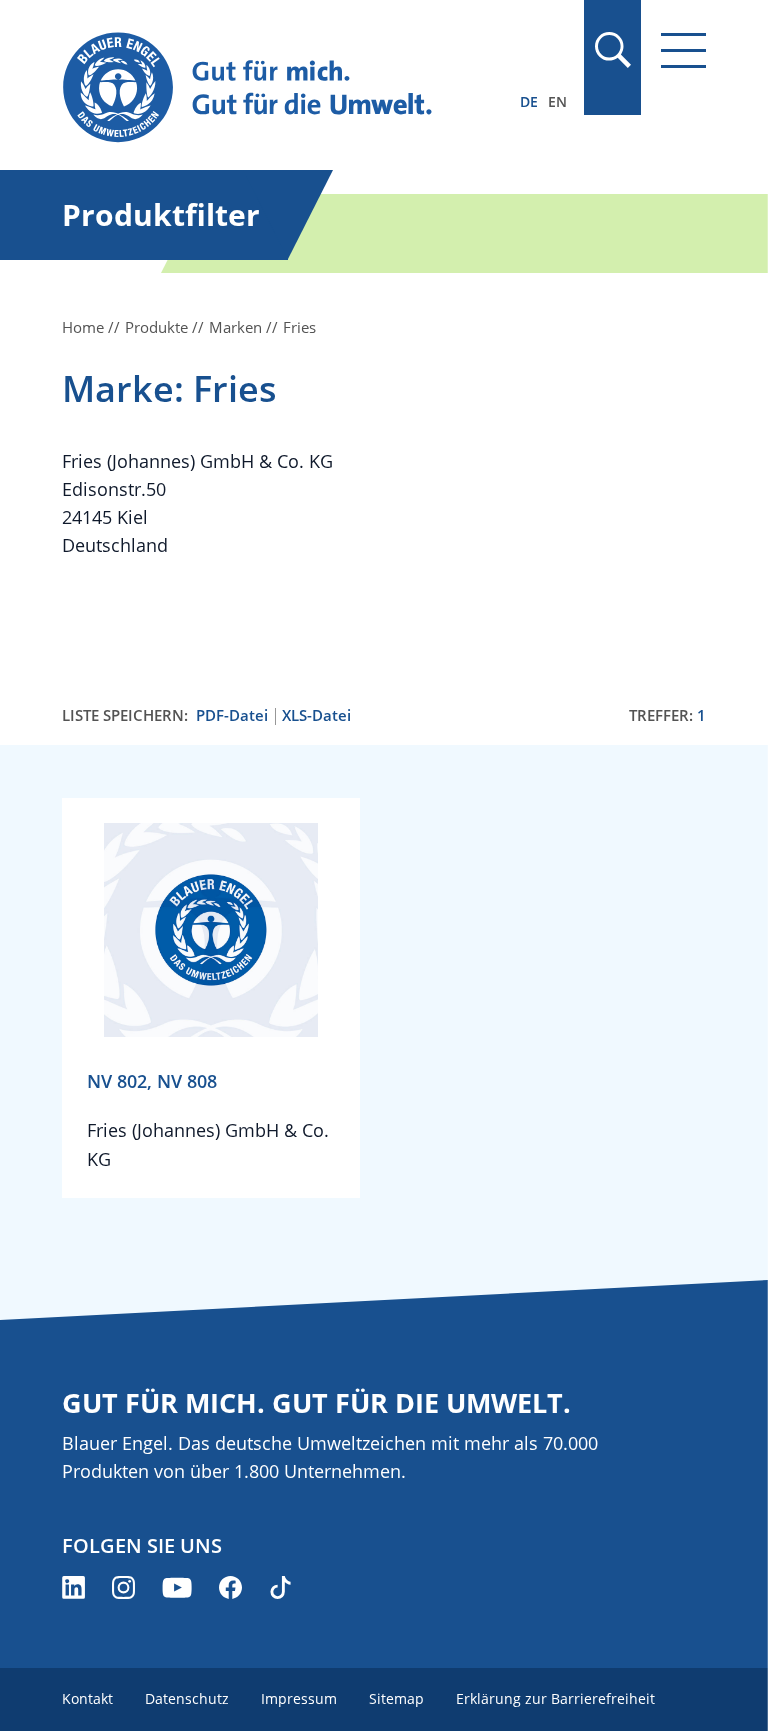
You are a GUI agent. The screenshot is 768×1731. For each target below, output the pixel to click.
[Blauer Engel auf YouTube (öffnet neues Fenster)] (177, 1587)
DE (529, 101)
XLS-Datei (316, 715)
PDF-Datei (232, 715)
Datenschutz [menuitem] (187, 1698)
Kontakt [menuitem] (87, 1698)
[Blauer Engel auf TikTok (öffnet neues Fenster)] (280, 1587)
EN (557, 101)
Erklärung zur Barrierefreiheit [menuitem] (555, 1698)
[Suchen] (612, 50)
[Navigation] (683, 50)
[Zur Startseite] (287, 88)
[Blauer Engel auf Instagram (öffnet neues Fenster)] (123, 1587)
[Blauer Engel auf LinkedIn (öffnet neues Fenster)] (73, 1587)
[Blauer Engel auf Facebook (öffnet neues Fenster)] (230, 1587)
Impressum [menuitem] (299, 1698)
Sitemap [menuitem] (396, 1698)
